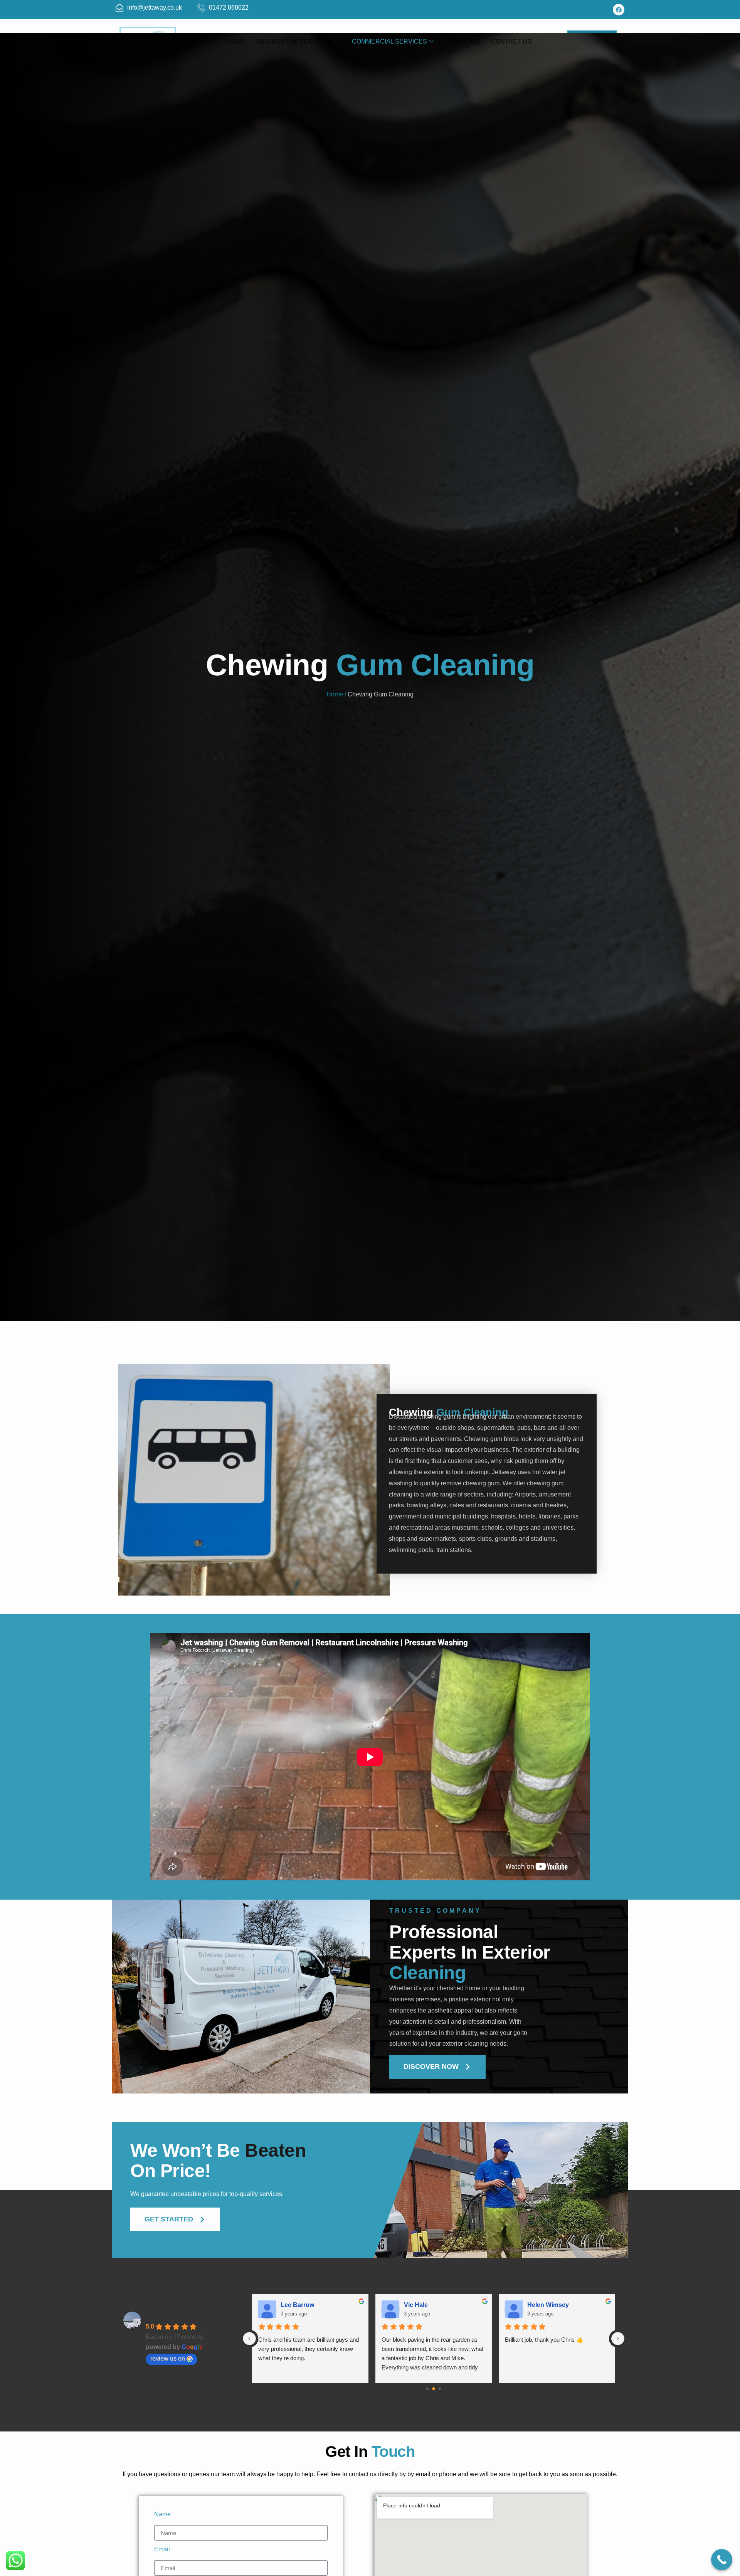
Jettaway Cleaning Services (191, 2315)
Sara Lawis (297, 2305)
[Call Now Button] (722, 2560)
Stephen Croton (551, 2305)
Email (162, 2549)
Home (236, 41)
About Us (463, 41)
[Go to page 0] (427, 2389)
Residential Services (294, 41)
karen (412, 2305)
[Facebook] (619, 10)
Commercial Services (389, 41)
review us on (168, 2358)
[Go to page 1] (434, 2389)
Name (162, 2514)
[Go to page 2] (440, 2389)
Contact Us (511, 41)
